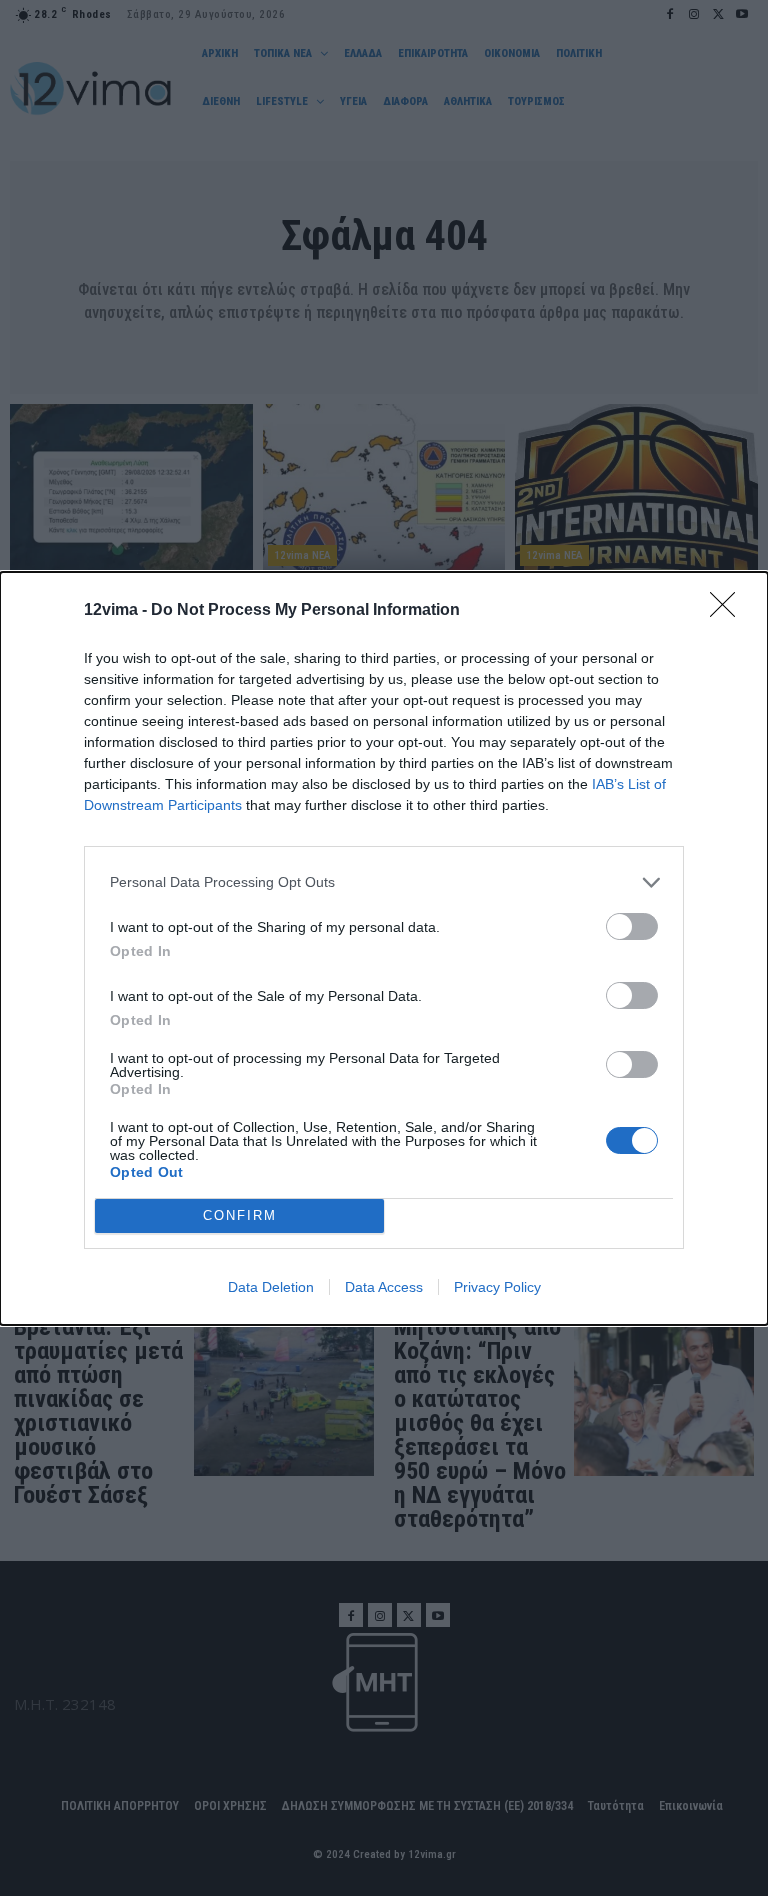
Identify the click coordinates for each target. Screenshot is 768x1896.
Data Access (384, 1287)
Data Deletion (271, 1287)
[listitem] (384, 882)
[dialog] (384, 948)
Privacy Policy (497, 1287)
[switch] (632, 926)
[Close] (729, 611)
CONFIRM (240, 1215)
